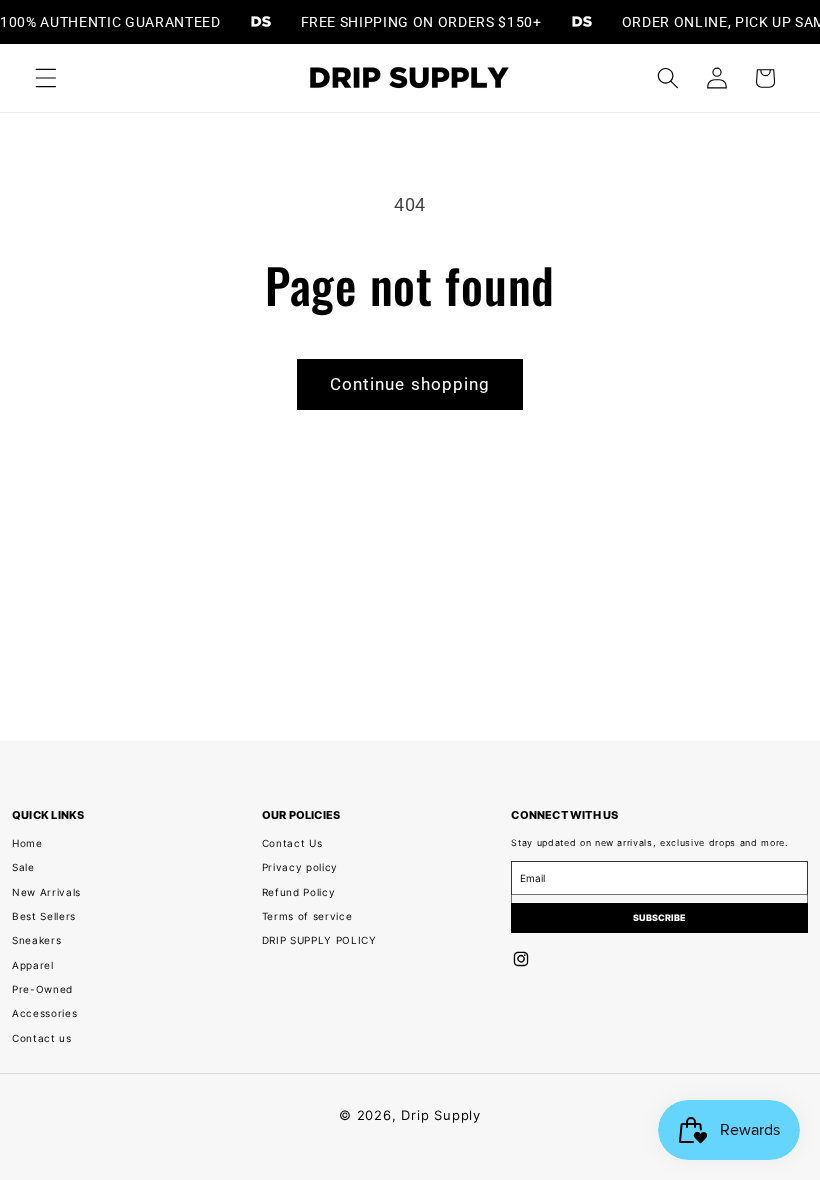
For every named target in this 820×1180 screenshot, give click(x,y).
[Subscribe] (659, 918)
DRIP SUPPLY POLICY (319, 940)
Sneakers (36, 940)
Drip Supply (440, 1115)
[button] (46, 78)
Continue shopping (410, 384)
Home (27, 843)
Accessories (44, 1013)
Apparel (33, 965)
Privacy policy (300, 867)
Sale (23, 867)
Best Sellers (44, 916)
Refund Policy (299, 892)
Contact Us (292, 843)
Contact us (42, 1038)
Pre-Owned (42, 989)
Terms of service (307, 916)
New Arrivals (46, 892)
